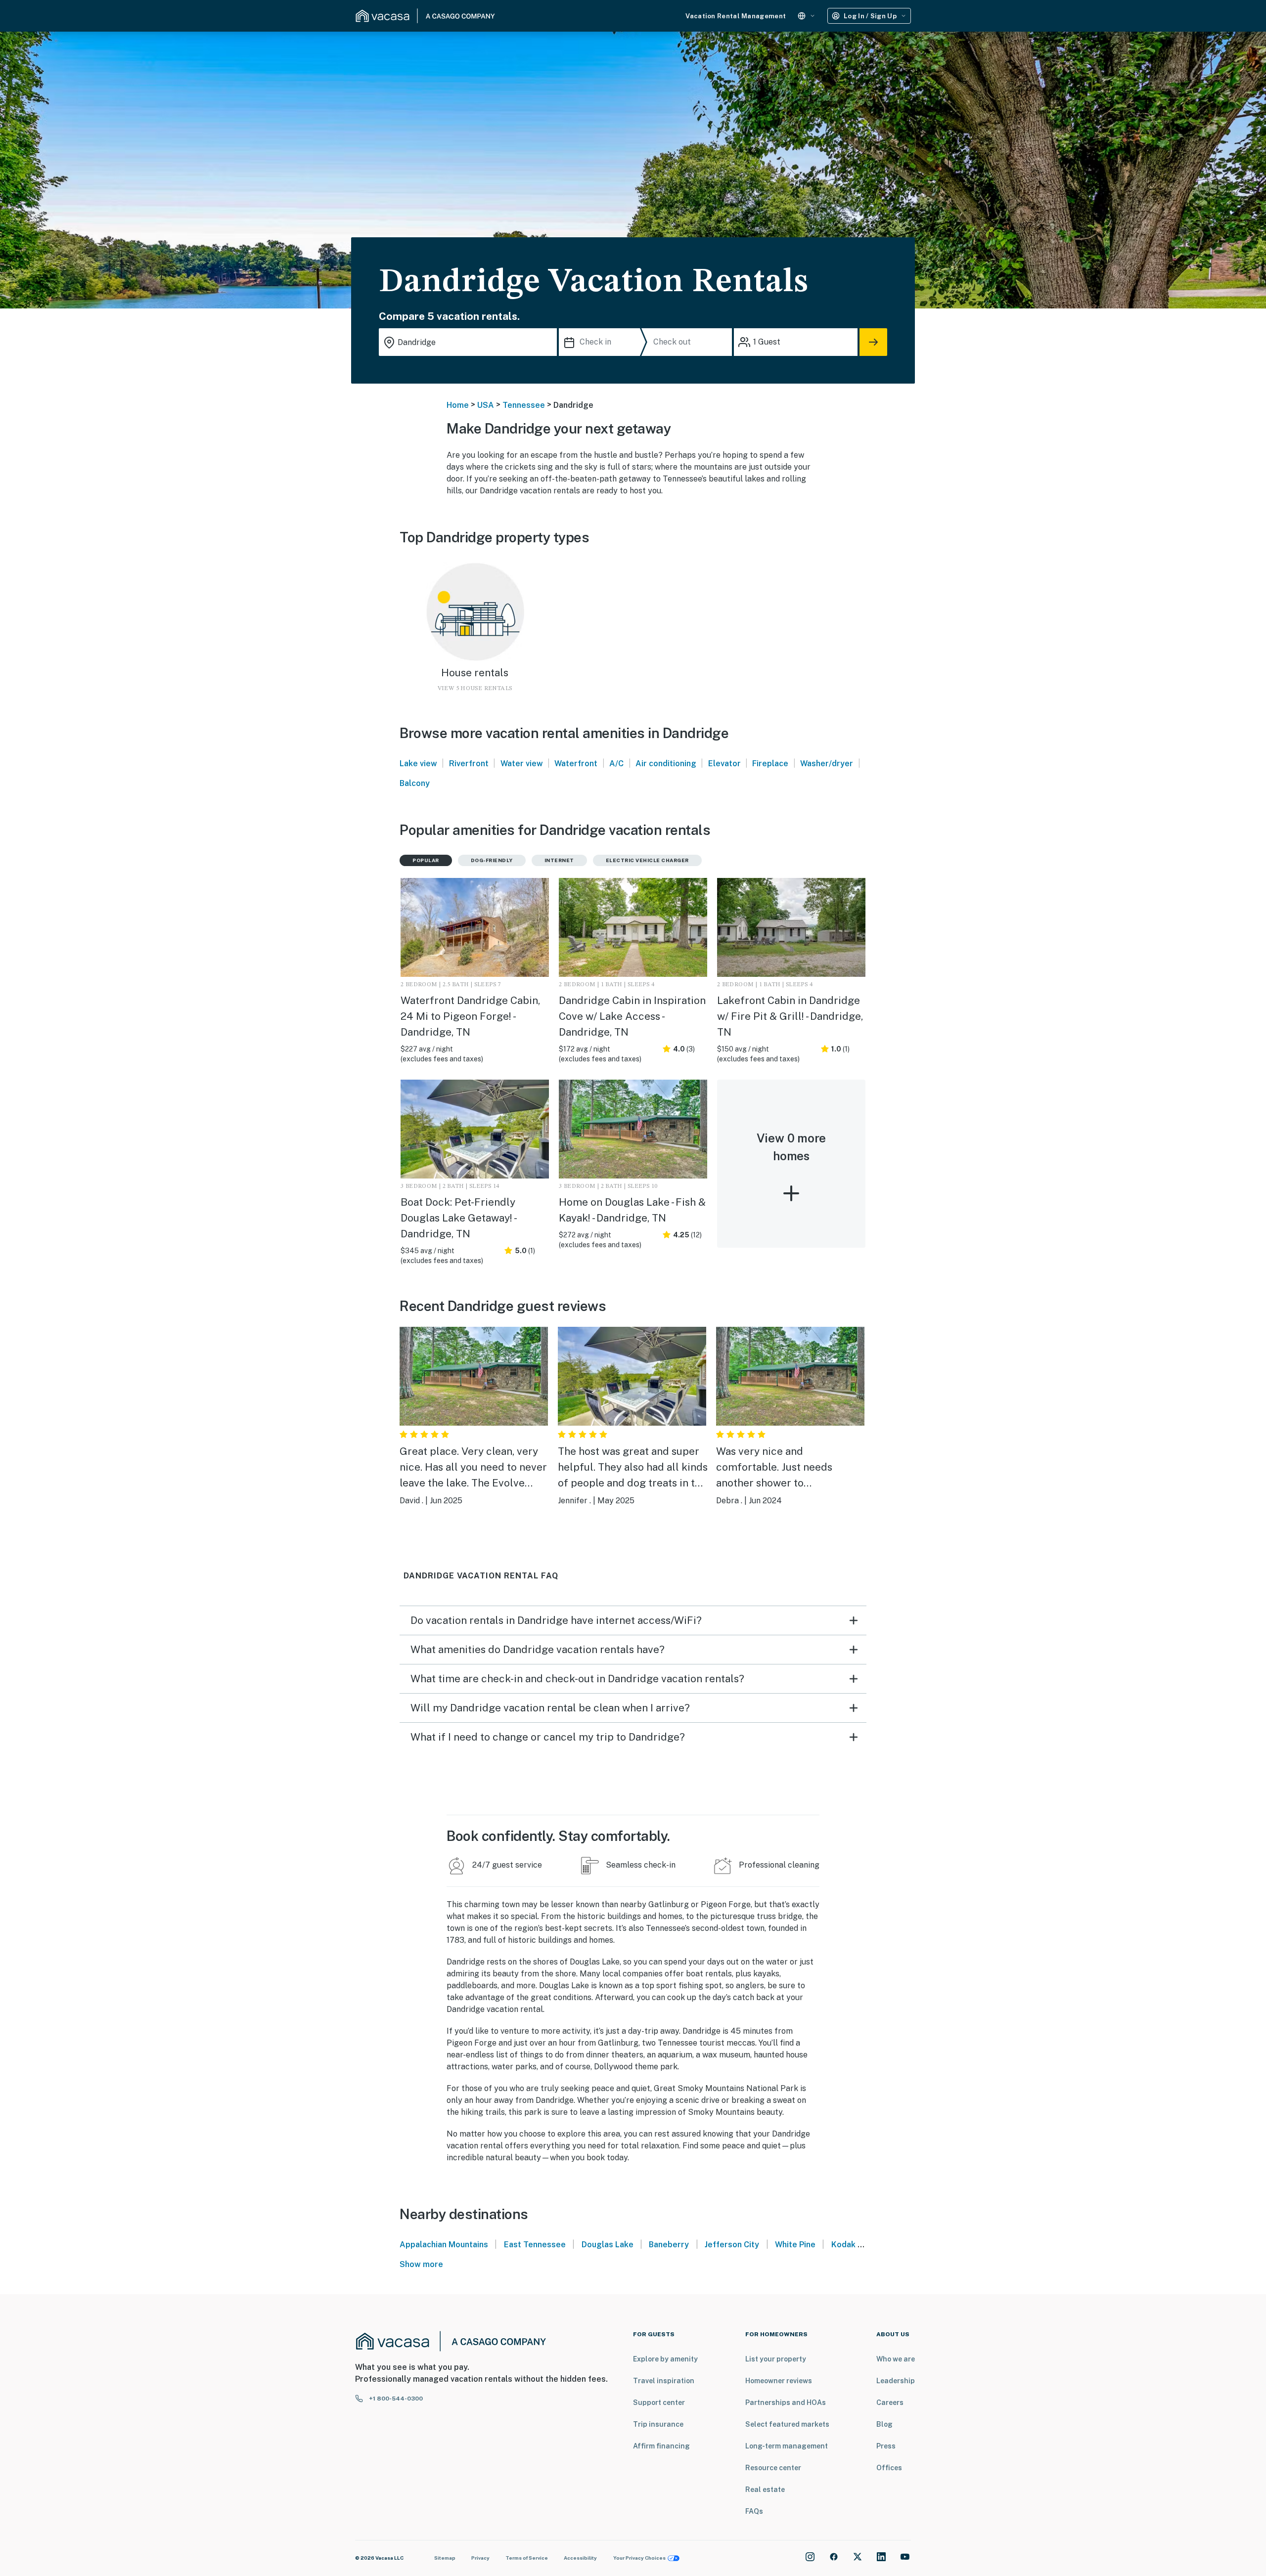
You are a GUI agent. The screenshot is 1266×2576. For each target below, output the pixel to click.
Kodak (843, 2245)
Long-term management (787, 2446)
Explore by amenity (665, 2359)
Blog (884, 2424)
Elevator (724, 764)
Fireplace (770, 764)
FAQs (754, 2511)
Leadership (896, 2381)
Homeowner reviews (779, 2381)
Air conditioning (666, 764)
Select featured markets (787, 2424)
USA (486, 405)
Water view (522, 764)
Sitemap (445, 2558)
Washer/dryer (827, 764)
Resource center (773, 2468)
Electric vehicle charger (647, 860)
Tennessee (524, 405)
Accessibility (580, 2558)
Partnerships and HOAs (786, 2402)
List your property (776, 2359)
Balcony (415, 783)
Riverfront (469, 764)
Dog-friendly (492, 860)
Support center (659, 2402)
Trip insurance (658, 2424)
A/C (616, 764)
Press (886, 2446)
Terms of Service (527, 2558)
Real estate (765, 2489)
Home (458, 405)
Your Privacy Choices (639, 2558)
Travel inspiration (664, 2381)
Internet (559, 860)
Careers (890, 2402)
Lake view (418, 764)
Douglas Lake (608, 2245)
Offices (889, 2468)
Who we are (896, 2359)
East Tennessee (535, 2245)
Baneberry (669, 2245)
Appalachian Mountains (444, 2245)
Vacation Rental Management (736, 16)
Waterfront (576, 764)
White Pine (795, 2245)
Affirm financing (661, 2446)
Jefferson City (732, 2245)
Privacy (480, 2558)
